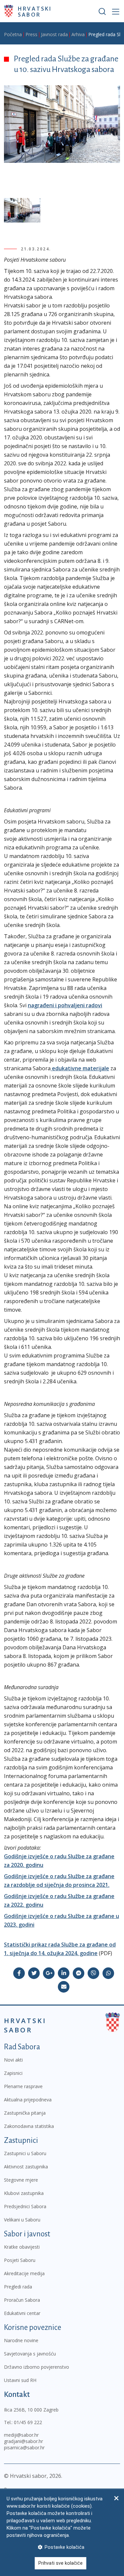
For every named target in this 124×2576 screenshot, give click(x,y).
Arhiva (78, 34)
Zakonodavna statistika (29, 2126)
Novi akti (13, 2060)
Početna (13, 34)
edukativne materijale (80, 1068)
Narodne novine (21, 2340)
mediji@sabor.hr (21, 2435)
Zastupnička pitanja (25, 2113)
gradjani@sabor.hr (23, 2441)
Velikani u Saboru (22, 2220)
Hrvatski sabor (35, 11)
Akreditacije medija (24, 2273)
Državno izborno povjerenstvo (37, 2367)
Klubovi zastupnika (24, 2193)
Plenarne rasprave (23, 2086)
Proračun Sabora (22, 2300)
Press (31, 34)
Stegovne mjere (21, 2180)
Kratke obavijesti (22, 2247)
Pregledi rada (18, 2287)
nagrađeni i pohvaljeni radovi (65, 1005)
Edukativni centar (22, 2313)
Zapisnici (13, 2073)
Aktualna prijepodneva (28, 2100)
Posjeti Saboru (20, 2260)
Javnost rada (54, 34)
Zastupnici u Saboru (25, 2153)
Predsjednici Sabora (25, 2206)
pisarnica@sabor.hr (24, 2447)
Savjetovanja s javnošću (30, 2354)
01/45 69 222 (28, 2422)
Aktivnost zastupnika (26, 2167)
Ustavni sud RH (20, 2380)
